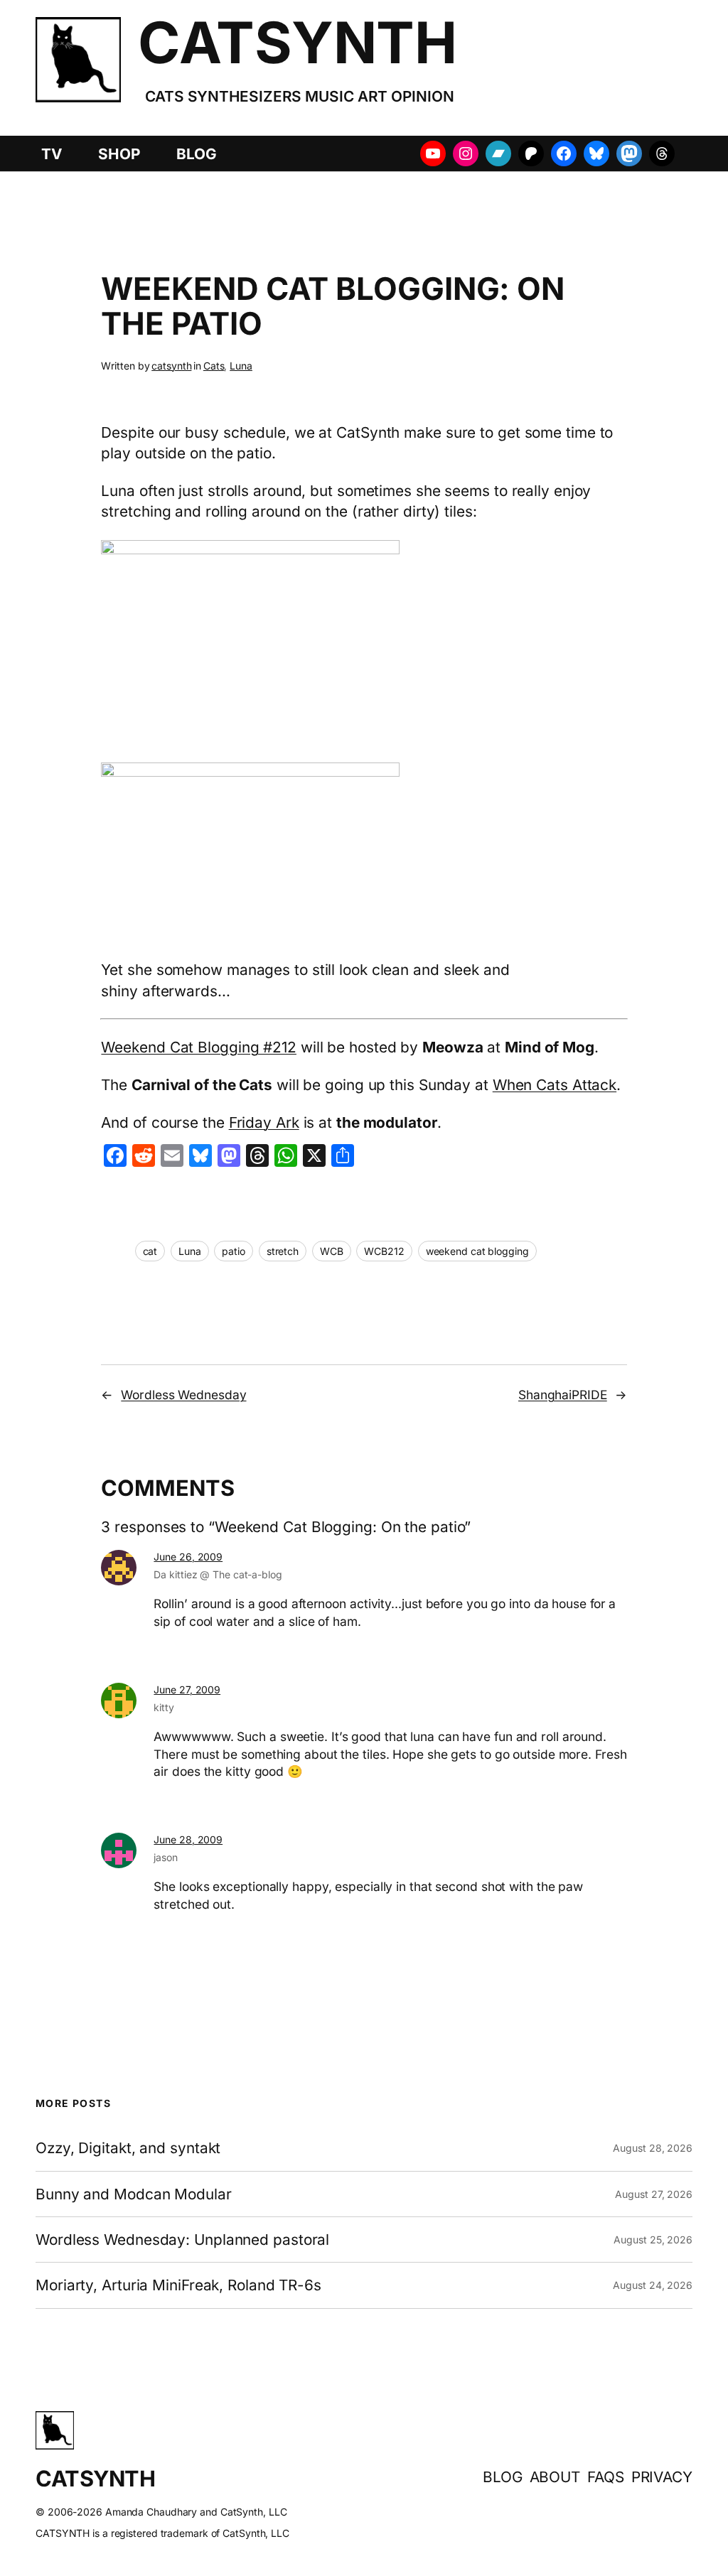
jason (166, 1857)
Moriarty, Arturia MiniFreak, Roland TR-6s (178, 2285)
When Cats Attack (555, 1085)
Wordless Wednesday (183, 1395)
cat (150, 1251)
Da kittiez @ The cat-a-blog (218, 1574)
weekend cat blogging (477, 1251)
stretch (283, 1251)
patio (234, 1251)
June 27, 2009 (187, 1690)
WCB (332, 1251)
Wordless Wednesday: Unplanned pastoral (182, 2240)
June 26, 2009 (188, 1557)
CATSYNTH (297, 42)
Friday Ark (264, 1122)
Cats (214, 366)
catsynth (171, 366)
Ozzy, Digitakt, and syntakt (128, 2148)
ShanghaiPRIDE (563, 1395)
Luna (241, 366)
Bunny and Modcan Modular (134, 2194)
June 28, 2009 (188, 1839)
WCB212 (384, 1251)
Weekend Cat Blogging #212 (199, 1047)
